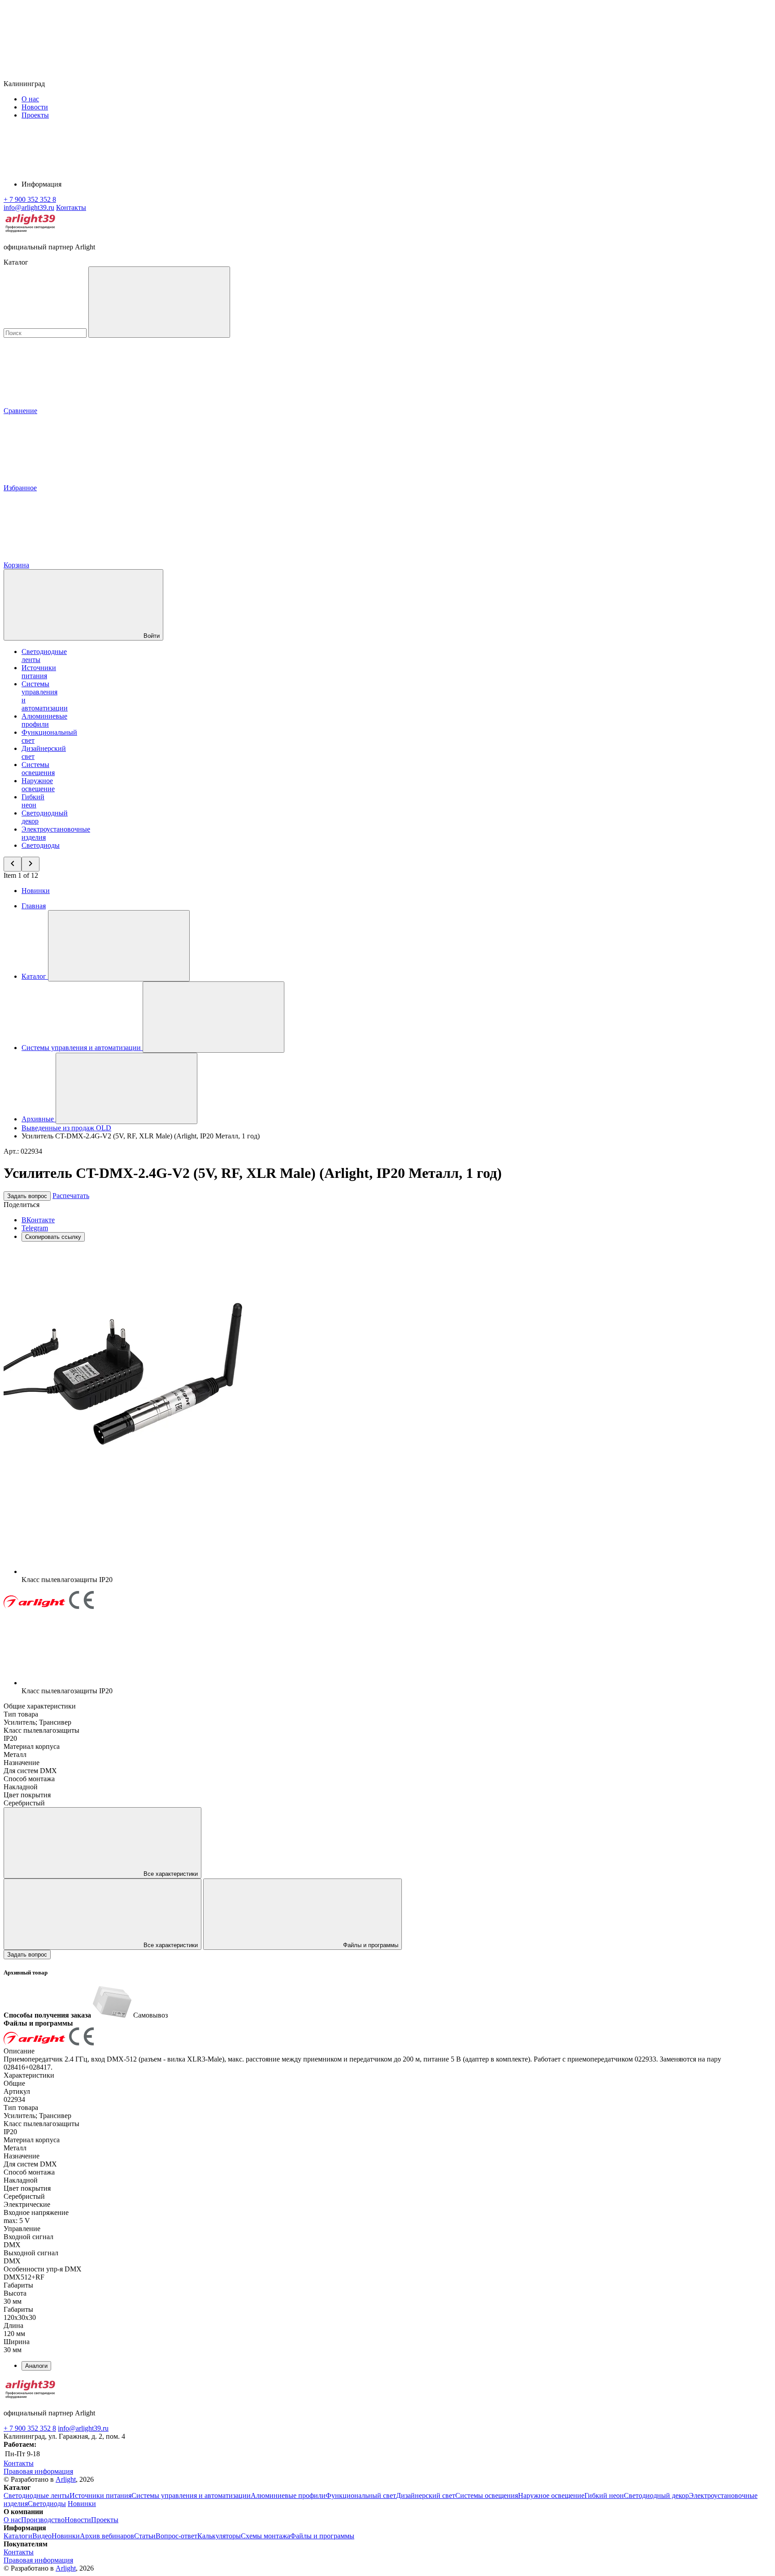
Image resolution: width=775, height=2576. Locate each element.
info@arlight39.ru (83, 2428)
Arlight (66, 2479)
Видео (42, 2536)
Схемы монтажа (266, 2536)
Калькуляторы (219, 2536)
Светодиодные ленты (37, 2495)
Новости (35, 107)
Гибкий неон (33, 801)
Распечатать (71, 1196)
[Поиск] (159, 302)
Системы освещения (38, 769)
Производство (43, 2520)
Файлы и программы (370, 1945)
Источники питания (39, 672)
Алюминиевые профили (44, 720)
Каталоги (18, 2536)
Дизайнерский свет (426, 2495)
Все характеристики (170, 1874)
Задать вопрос (27, 1196)
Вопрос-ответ (176, 2536)
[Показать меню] (119, 946)
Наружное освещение (38, 785)
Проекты (35, 115)
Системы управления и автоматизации (191, 2495)
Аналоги (36, 2366)
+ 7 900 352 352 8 (30, 2428)
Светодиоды (41, 845)
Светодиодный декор (656, 2495)
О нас (30, 99)
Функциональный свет (361, 2495)
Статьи (145, 2536)
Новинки (36, 891)
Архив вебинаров (107, 2536)
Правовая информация (38, 2471)
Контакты (71, 207)
